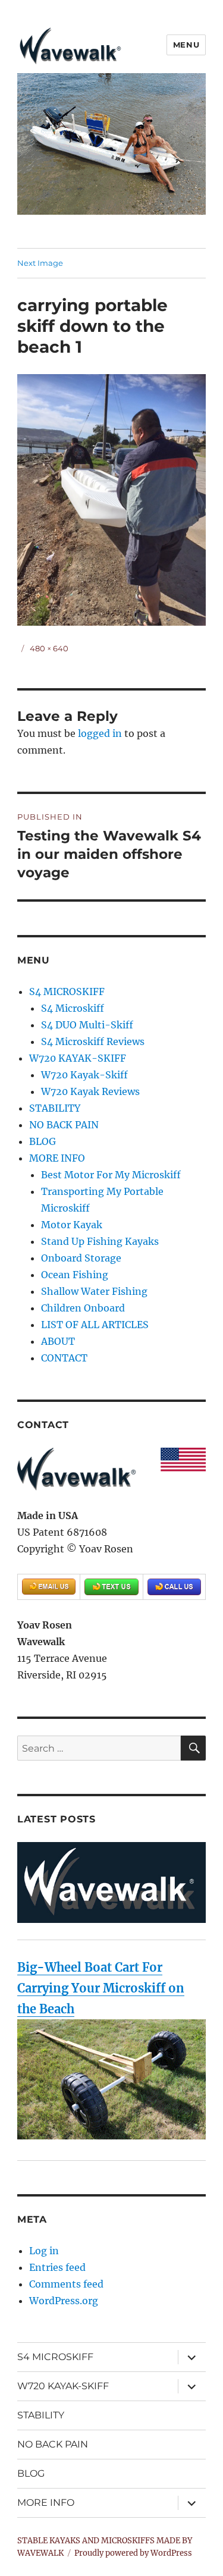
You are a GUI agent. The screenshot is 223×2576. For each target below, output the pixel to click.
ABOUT (58, 1341)
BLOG (43, 1141)
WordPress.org (64, 2301)
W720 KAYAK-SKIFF (78, 1058)
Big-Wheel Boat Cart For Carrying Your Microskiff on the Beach (101, 1988)
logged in (100, 733)
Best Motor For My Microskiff (111, 1175)
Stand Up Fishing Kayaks (100, 1241)
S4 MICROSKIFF (67, 992)
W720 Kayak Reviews (90, 1091)
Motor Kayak (72, 1225)
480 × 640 (49, 648)
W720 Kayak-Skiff (84, 1075)
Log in (44, 2251)
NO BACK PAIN (64, 1125)
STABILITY (55, 1108)
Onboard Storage (81, 1258)
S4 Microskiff (73, 1008)
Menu (186, 45)
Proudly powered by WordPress (133, 2553)
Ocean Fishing (75, 1275)
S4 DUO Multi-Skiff (87, 1025)
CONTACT (64, 1358)
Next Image (40, 263)
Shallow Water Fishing (94, 1291)
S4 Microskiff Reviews (93, 1041)
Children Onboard (83, 1308)
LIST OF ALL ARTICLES (95, 1325)
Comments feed (66, 2284)
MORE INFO (57, 1158)
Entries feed (57, 2267)
